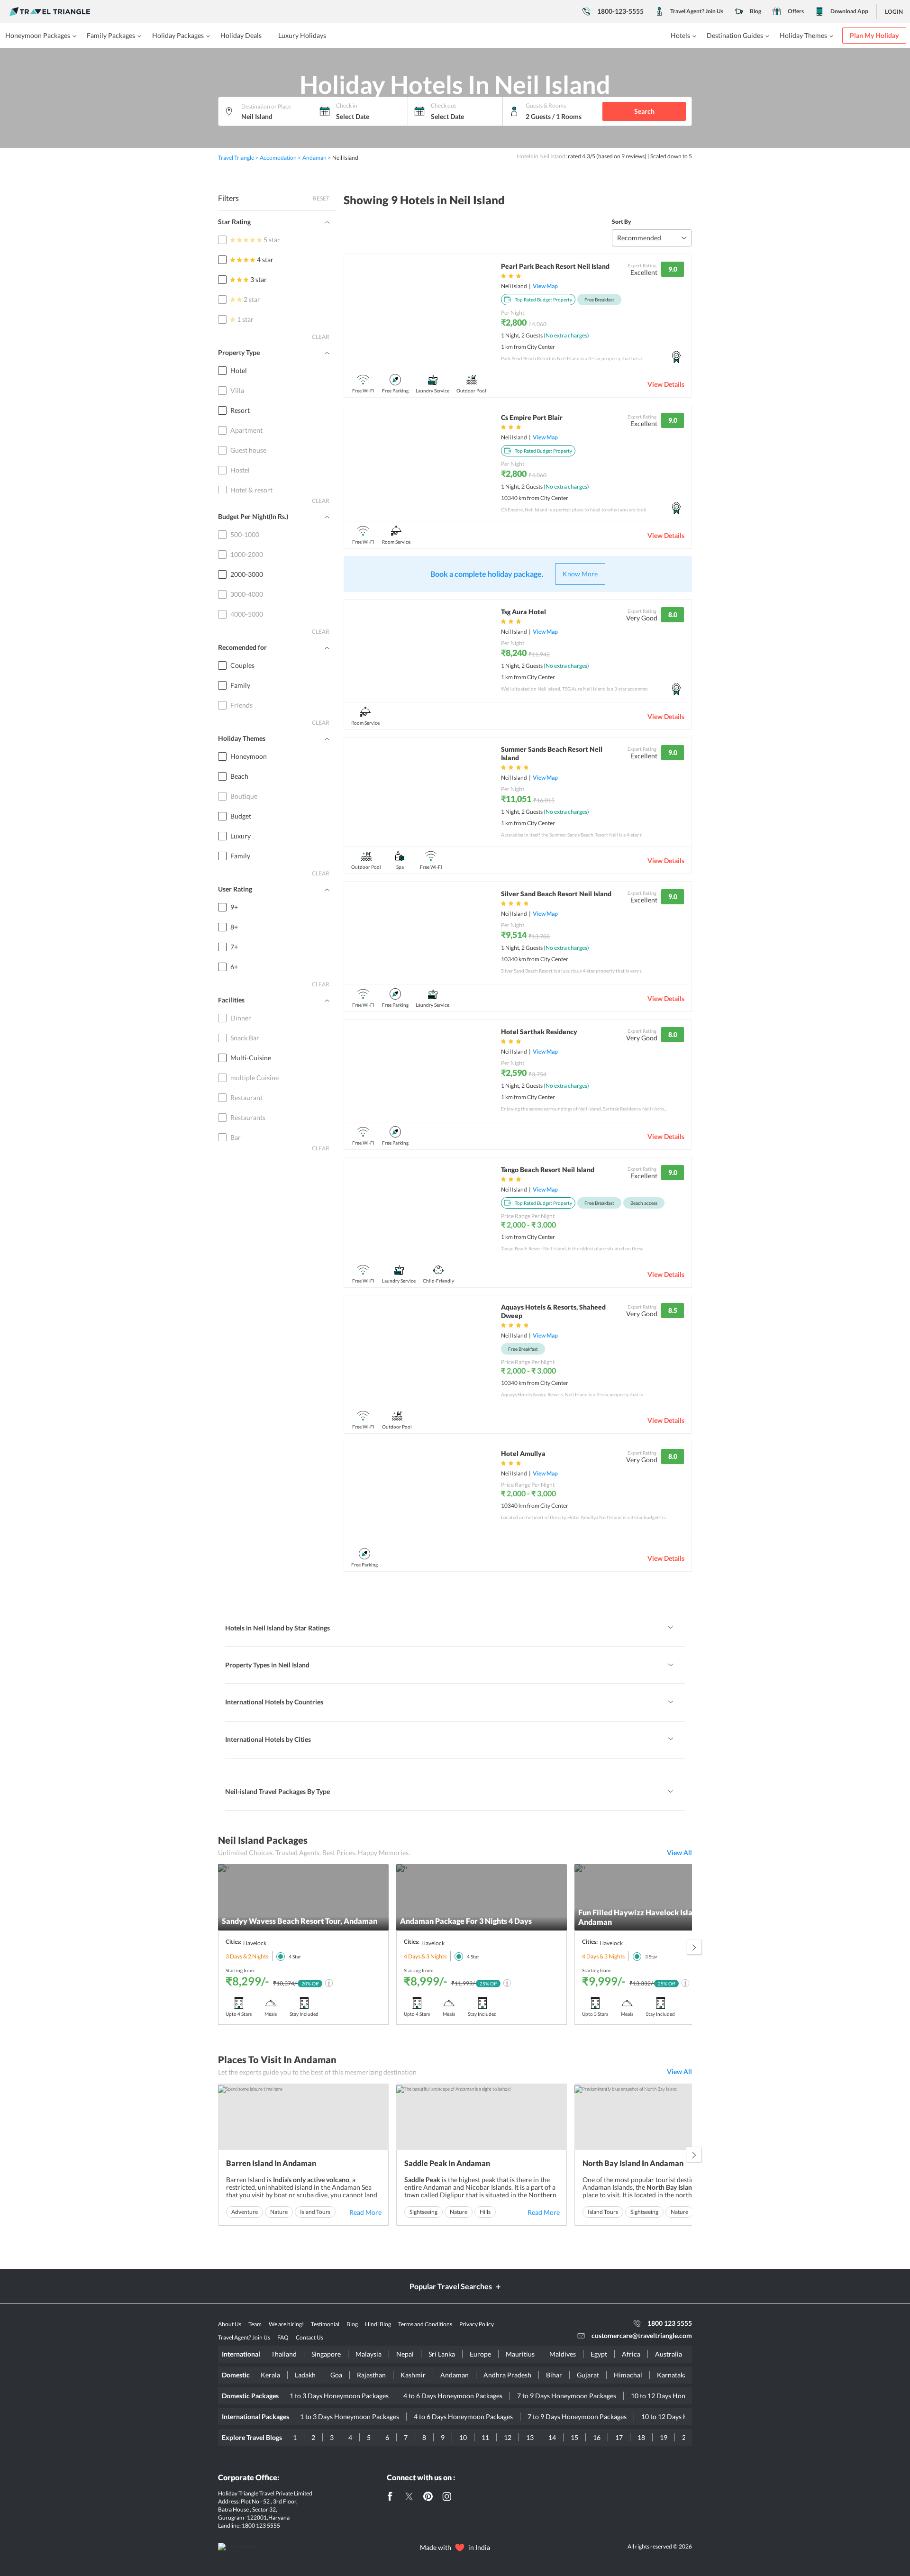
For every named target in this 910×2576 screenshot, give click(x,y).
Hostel (240, 470)
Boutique (244, 796)
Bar (236, 1137)
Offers (796, 11)
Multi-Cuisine (251, 1058)
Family (240, 685)
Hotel (239, 370)
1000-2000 (247, 554)
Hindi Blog (378, 2324)
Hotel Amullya (523, 1453)
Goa (336, 2375)
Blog (755, 11)
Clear (321, 337)
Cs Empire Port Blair (532, 417)
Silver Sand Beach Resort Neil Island (556, 894)
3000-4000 (247, 594)
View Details (666, 384)
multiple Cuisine (255, 1078)
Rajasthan (371, 2375)
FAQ (283, 2337)
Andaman (455, 2375)
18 (641, 2437)
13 (530, 2437)
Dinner (241, 1018)
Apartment (246, 430)
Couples (242, 665)
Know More (580, 574)
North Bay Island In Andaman (633, 2163)
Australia (669, 2354)
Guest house (248, 450)
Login (894, 12)
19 (664, 2437)
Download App (849, 11)
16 (597, 2437)
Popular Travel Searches (451, 2286)
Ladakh (305, 2375)
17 (619, 2437)
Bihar (554, 2375)
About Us (230, 2324)
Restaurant (246, 1097)
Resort (240, 410)
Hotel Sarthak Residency (539, 1032)
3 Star (651, 1957)
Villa (237, 390)
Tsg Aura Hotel (523, 612)
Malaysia (369, 2354)
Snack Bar (245, 1038)
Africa (631, 2354)
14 (552, 2437)
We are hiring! (286, 2324)
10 (463, 2437)
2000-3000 (247, 574)
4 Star (295, 1957)
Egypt (599, 2354)
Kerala (270, 2375)
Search (644, 111)
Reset (321, 198)
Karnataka (672, 2375)
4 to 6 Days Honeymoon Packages (453, 2396)
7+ (234, 947)
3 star (259, 279)
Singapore (326, 2354)
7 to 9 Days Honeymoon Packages (567, 2396)
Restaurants (248, 1117)
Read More (365, 2212)
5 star (272, 240)
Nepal (405, 2354)
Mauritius (520, 2354)
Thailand (284, 2354)
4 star (265, 259)
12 (508, 2437)
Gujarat (588, 2375)
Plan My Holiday (874, 35)
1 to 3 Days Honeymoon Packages (339, 2396)
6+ (234, 967)
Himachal (628, 2375)
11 (485, 2437)
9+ (234, 907)
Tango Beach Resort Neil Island (548, 1170)
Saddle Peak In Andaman (447, 2163)
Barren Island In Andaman (271, 2163)
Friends (241, 705)
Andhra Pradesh (507, 2375)
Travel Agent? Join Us (697, 11)
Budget (241, 816)
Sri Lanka (442, 2354)
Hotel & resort (251, 490)
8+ (234, 927)
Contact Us (309, 2337)
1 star (245, 319)
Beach (239, 776)
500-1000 (245, 534)
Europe (480, 2354)
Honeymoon (249, 756)
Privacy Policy (477, 2324)
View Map (545, 286)
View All (679, 1852)
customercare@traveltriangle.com (642, 2335)
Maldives (563, 2354)
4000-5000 (247, 614)
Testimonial (325, 2324)
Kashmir (413, 2375)
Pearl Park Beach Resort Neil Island (555, 266)
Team (255, 2324)
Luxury (241, 836)
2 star (252, 299)
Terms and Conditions (425, 2324)
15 (574, 2437)
